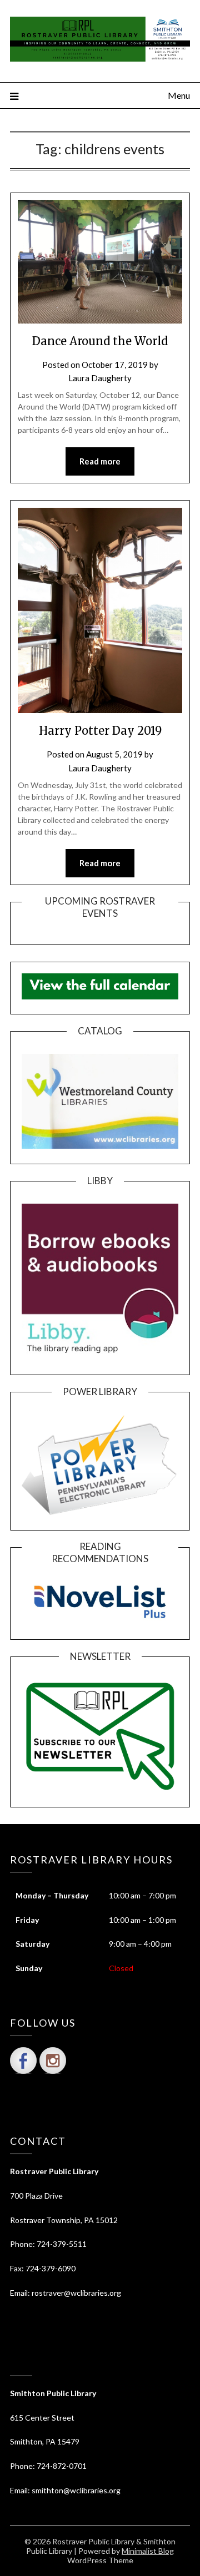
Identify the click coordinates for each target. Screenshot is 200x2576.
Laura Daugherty (100, 378)
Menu (179, 95)
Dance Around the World (100, 341)
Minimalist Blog (148, 2551)
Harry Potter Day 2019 (100, 731)
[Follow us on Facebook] (23, 2060)
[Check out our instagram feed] (53, 2060)
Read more (100, 461)
